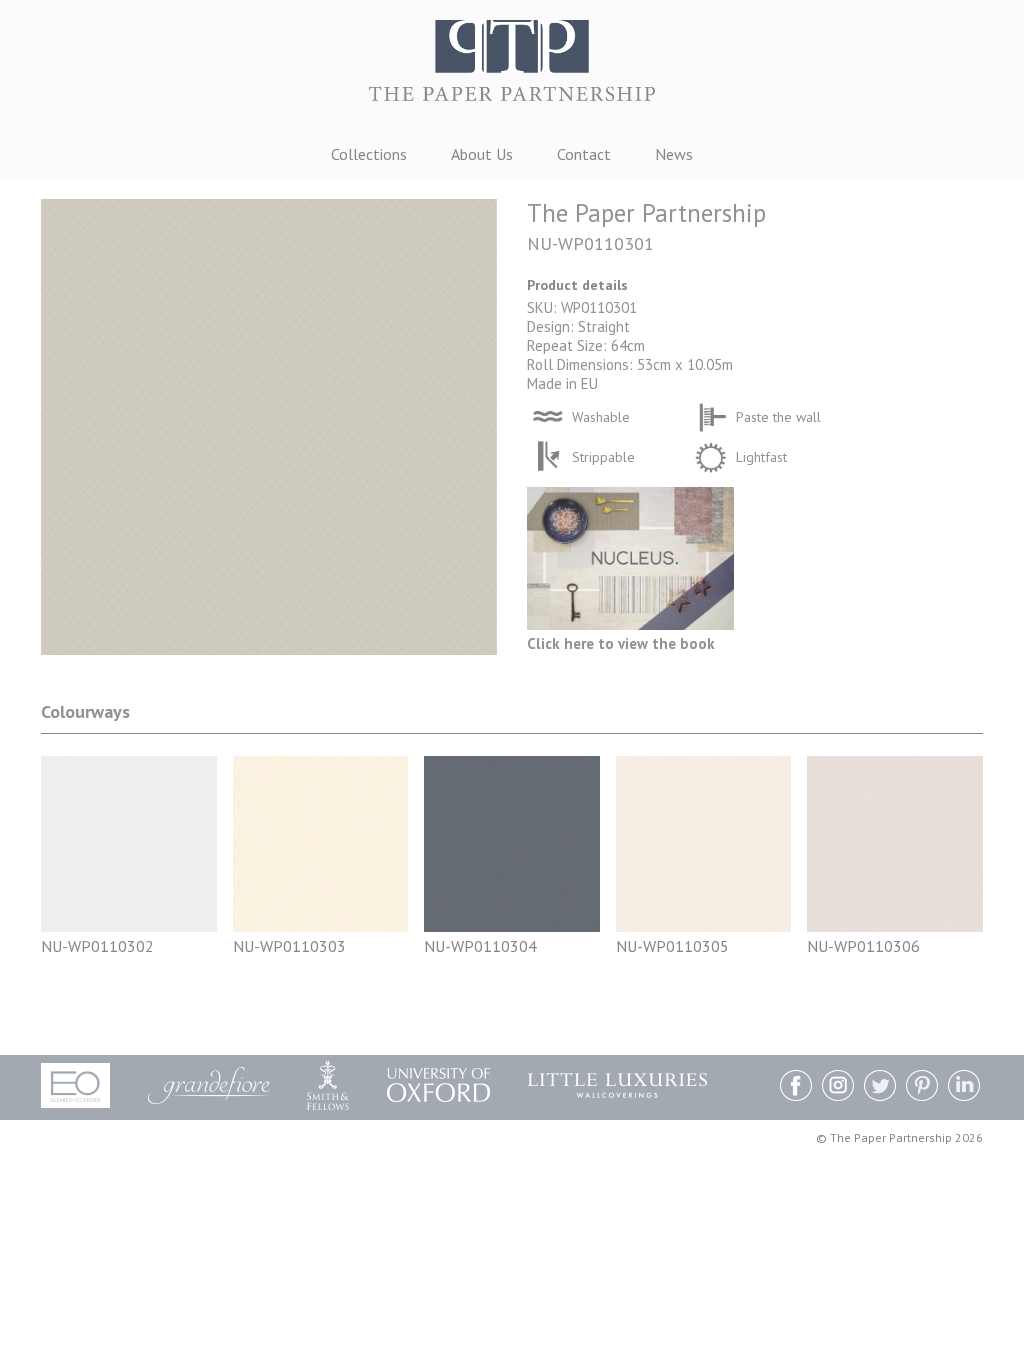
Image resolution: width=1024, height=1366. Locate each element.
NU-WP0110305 (672, 946)
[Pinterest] (922, 1087)
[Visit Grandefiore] (209, 1085)
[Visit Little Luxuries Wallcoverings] (617, 1085)
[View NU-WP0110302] (129, 926)
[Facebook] (796, 1087)
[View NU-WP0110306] (895, 926)
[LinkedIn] (964, 1087)
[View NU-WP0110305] (704, 926)
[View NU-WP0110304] (512, 926)
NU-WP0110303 (289, 946)
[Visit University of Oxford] (438, 1085)
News (674, 154)
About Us (482, 154)
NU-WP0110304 (480, 946)
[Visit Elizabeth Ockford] (75, 1085)
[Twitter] (880, 1087)
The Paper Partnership (512, 69)
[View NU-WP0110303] (321, 926)
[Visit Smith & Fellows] (328, 1085)
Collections (369, 154)
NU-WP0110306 (863, 946)
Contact (584, 154)
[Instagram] (838, 1087)
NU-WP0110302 (97, 946)
